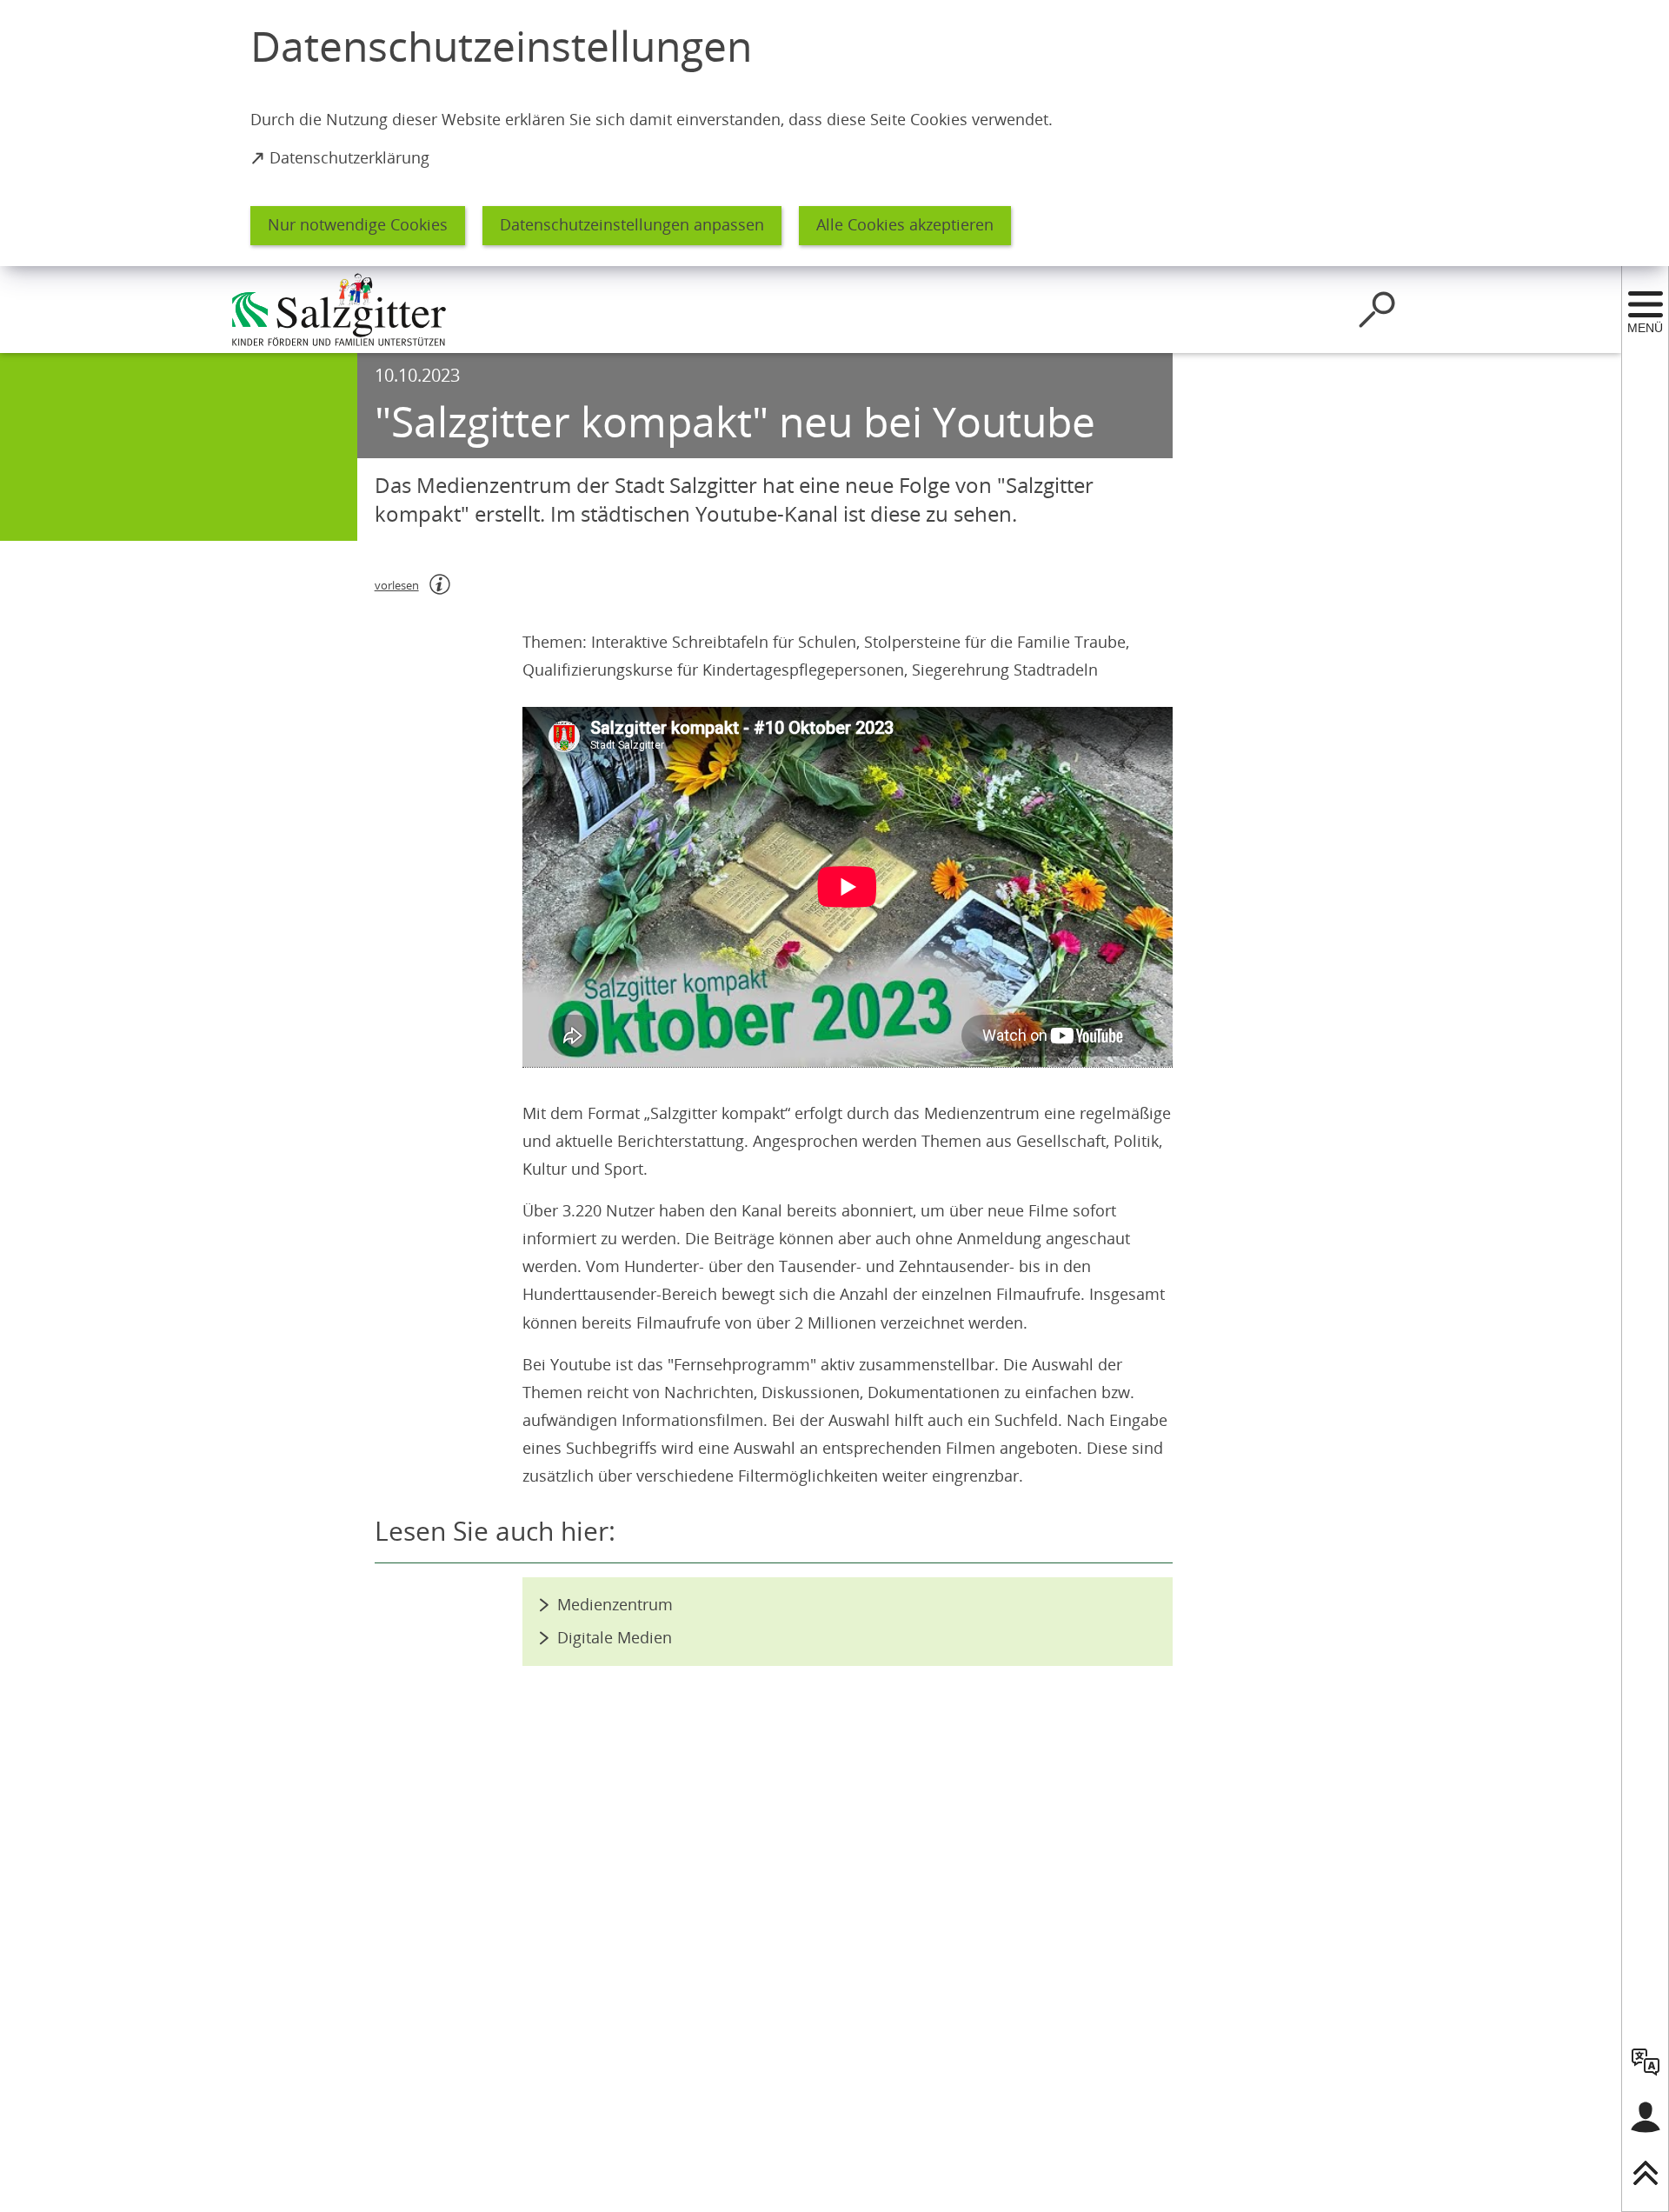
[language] (1646, 2062)
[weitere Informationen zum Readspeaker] (440, 584)
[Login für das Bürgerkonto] (1646, 2117)
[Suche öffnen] (1377, 310)
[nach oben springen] (1646, 2173)
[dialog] (834, 133)
